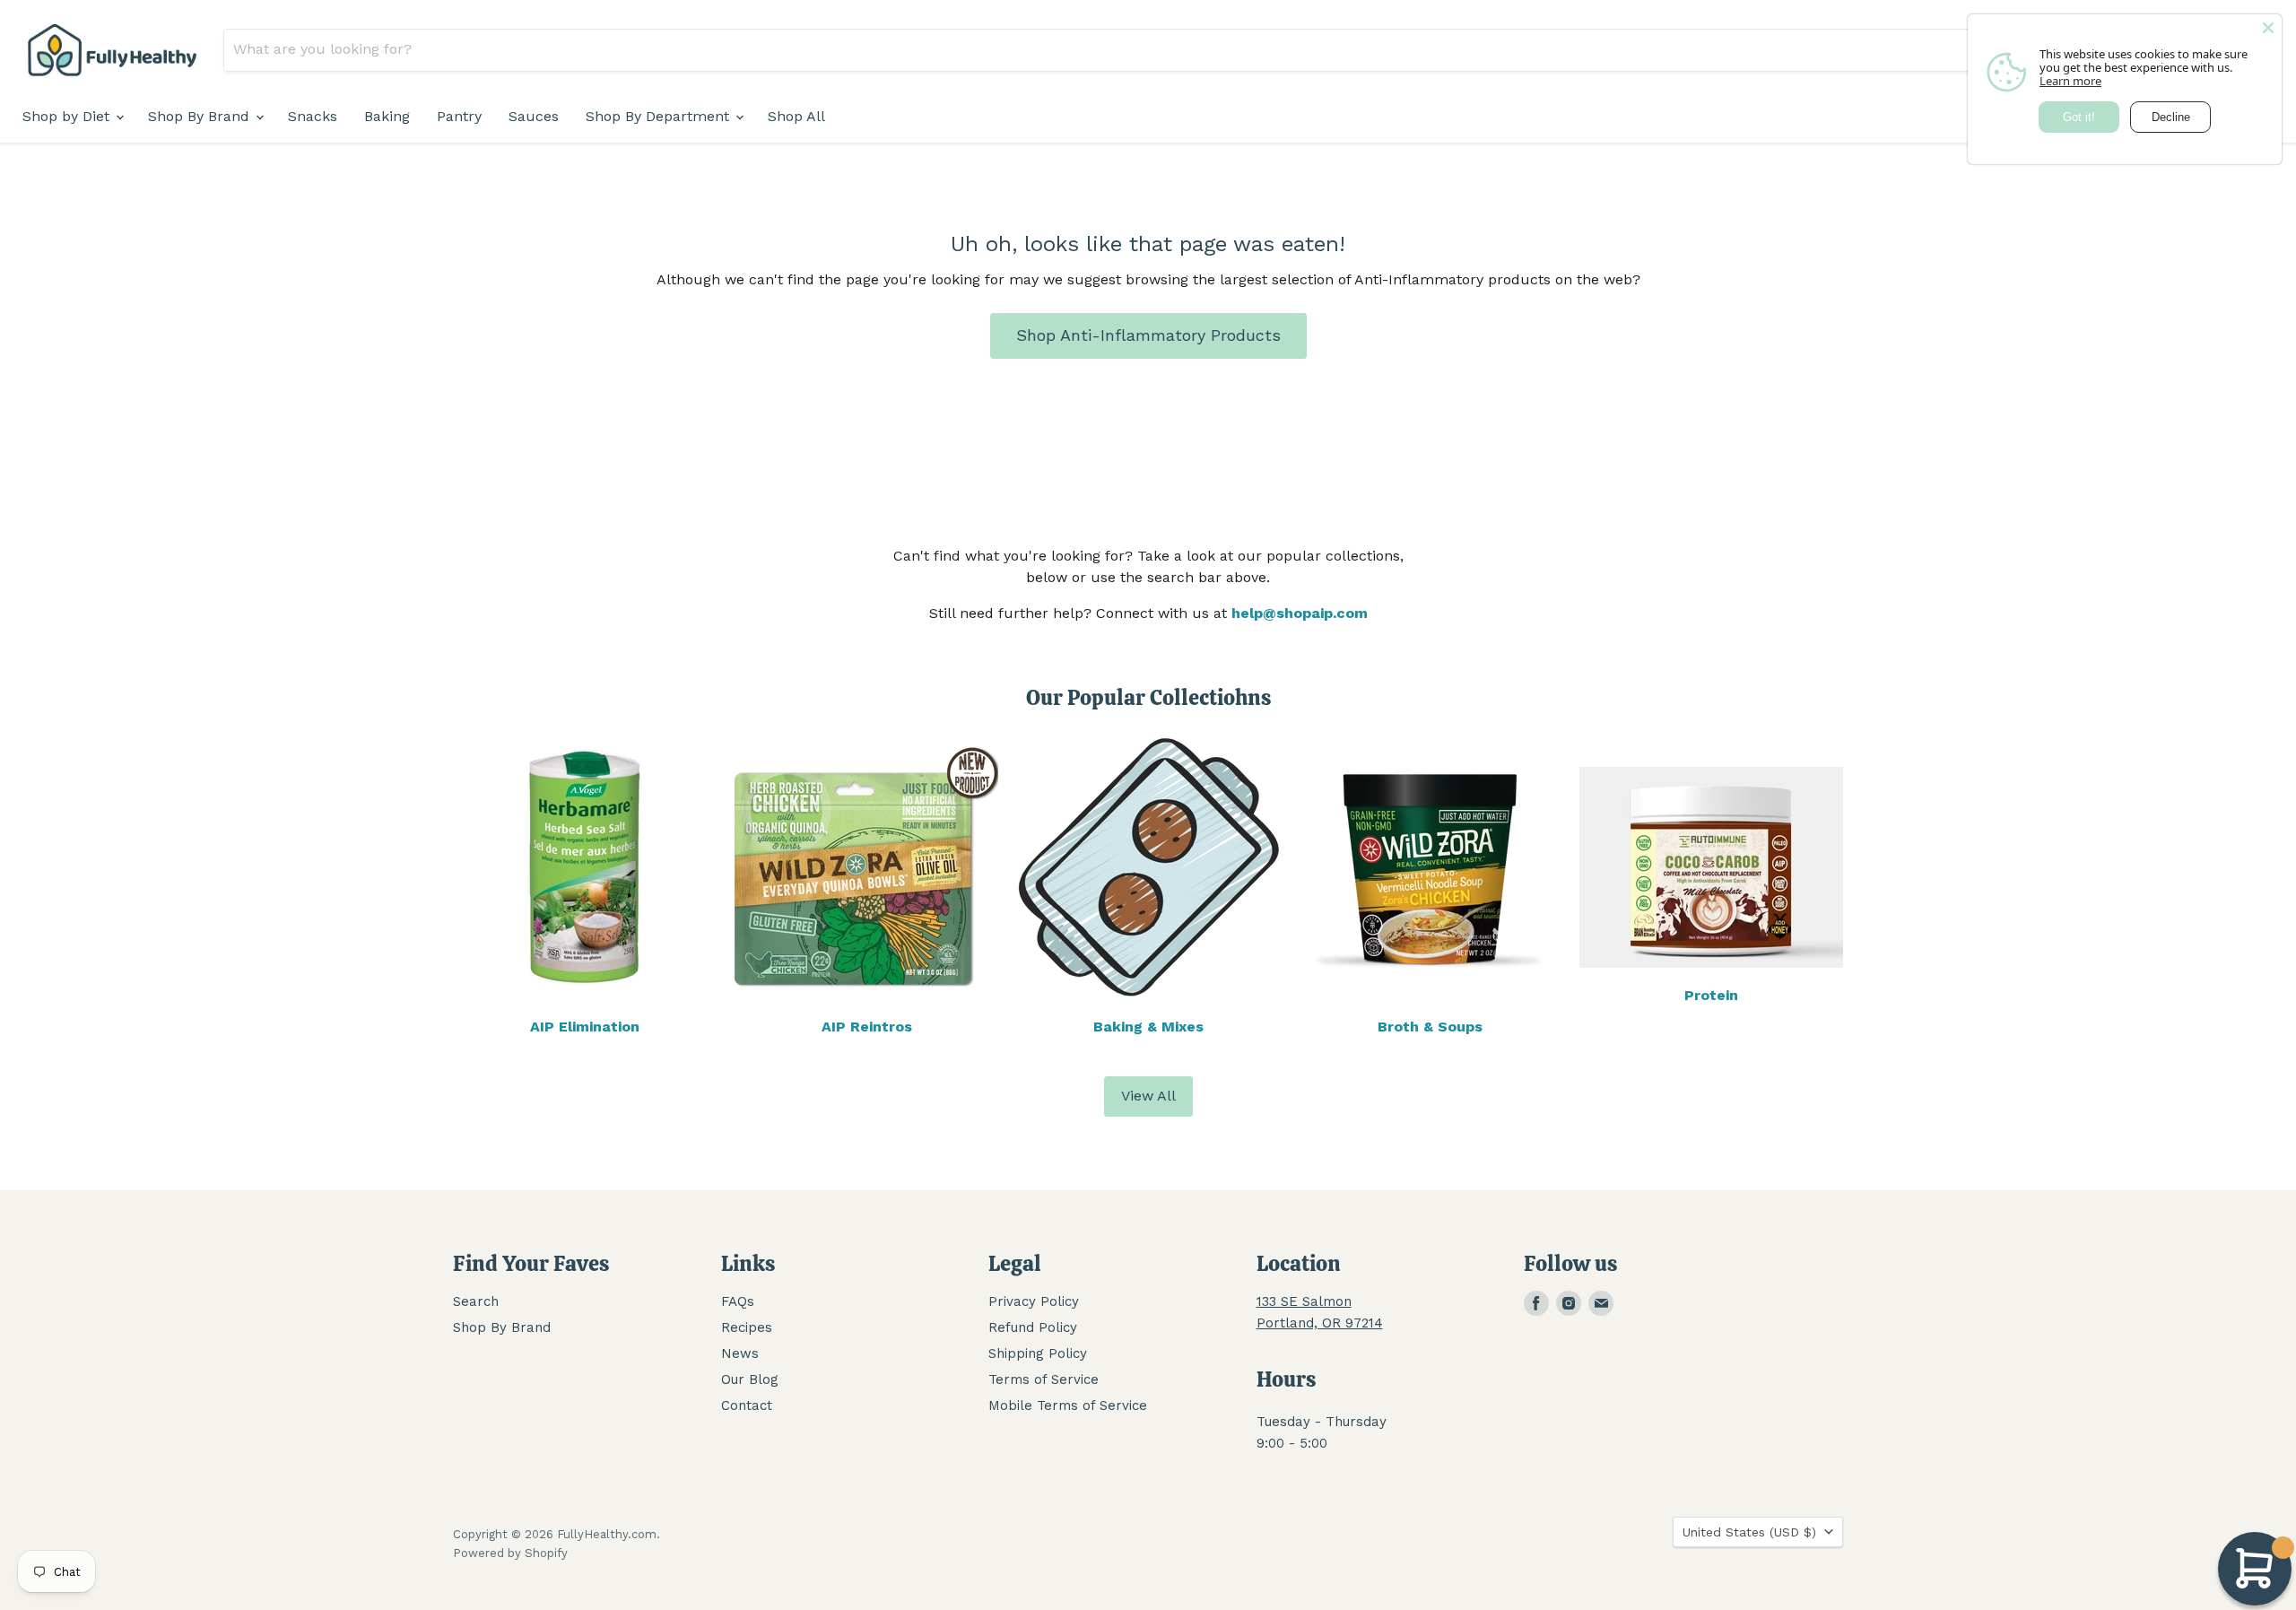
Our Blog (750, 1379)
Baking (387, 116)
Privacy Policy (1034, 1301)
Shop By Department (660, 116)
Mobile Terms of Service (1068, 1405)
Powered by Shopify (510, 1553)
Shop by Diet (68, 116)
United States (1749, 1532)
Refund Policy (1033, 1327)
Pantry (459, 116)
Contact (747, 1405)
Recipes (747, 1327)
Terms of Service (1044, 1379)
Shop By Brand (201, 116)
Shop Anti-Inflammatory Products (1148, 335)
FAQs (738, 1301)
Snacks (313, 116)
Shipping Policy (1038, 1353)
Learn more (2070, 81)
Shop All (796, 116)
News (740, 1353)
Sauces (534, 116)
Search (476, 1301)
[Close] (2268, 28)
